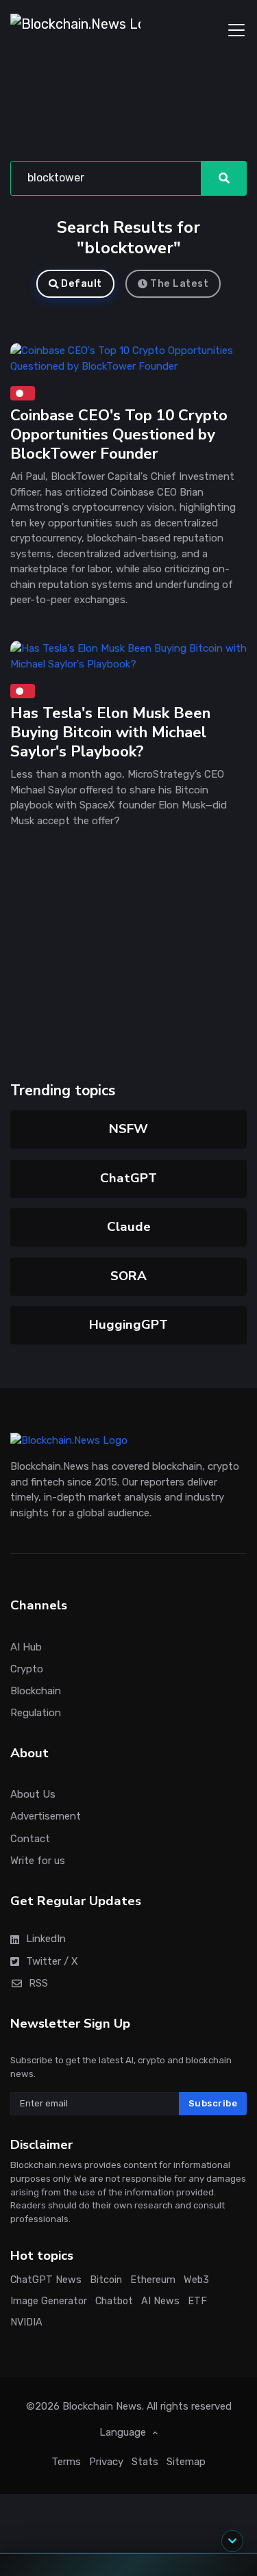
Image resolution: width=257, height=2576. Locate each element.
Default (82, 284)
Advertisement (46, 1816)
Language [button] (124, 2432)
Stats (145, 2461)
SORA (128, 1276)
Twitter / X (52, 1961)
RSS (38, 1982)
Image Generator (49, 2301)
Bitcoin (106, 2280)
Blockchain (36, 1691)
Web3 (196, 2280)
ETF (197, 2301)
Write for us (38, 1860)
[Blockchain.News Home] (75, 30)
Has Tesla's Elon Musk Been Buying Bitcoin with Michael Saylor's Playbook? (110, 732)
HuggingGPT (128, 1325)
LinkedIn (46, 1939)
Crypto (27, 1668)
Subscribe (213, 2103)
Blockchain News (102, 2406)
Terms (66, 2461)
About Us (33, 1794)
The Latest (179, 284)
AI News (160, 2301)
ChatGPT (128, 1178)
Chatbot (114, 2301)
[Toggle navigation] (236, 30)
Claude (129, 1227)
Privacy (106, 2461)
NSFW (128, 1129)
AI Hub (26, 1646)
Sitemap (186, 2461)
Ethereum (153, 2280)
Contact (30, 1838)
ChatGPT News (46, 2280)
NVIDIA (26, 2322)
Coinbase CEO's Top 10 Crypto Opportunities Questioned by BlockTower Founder (119, 434)
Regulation (36, 1713)
